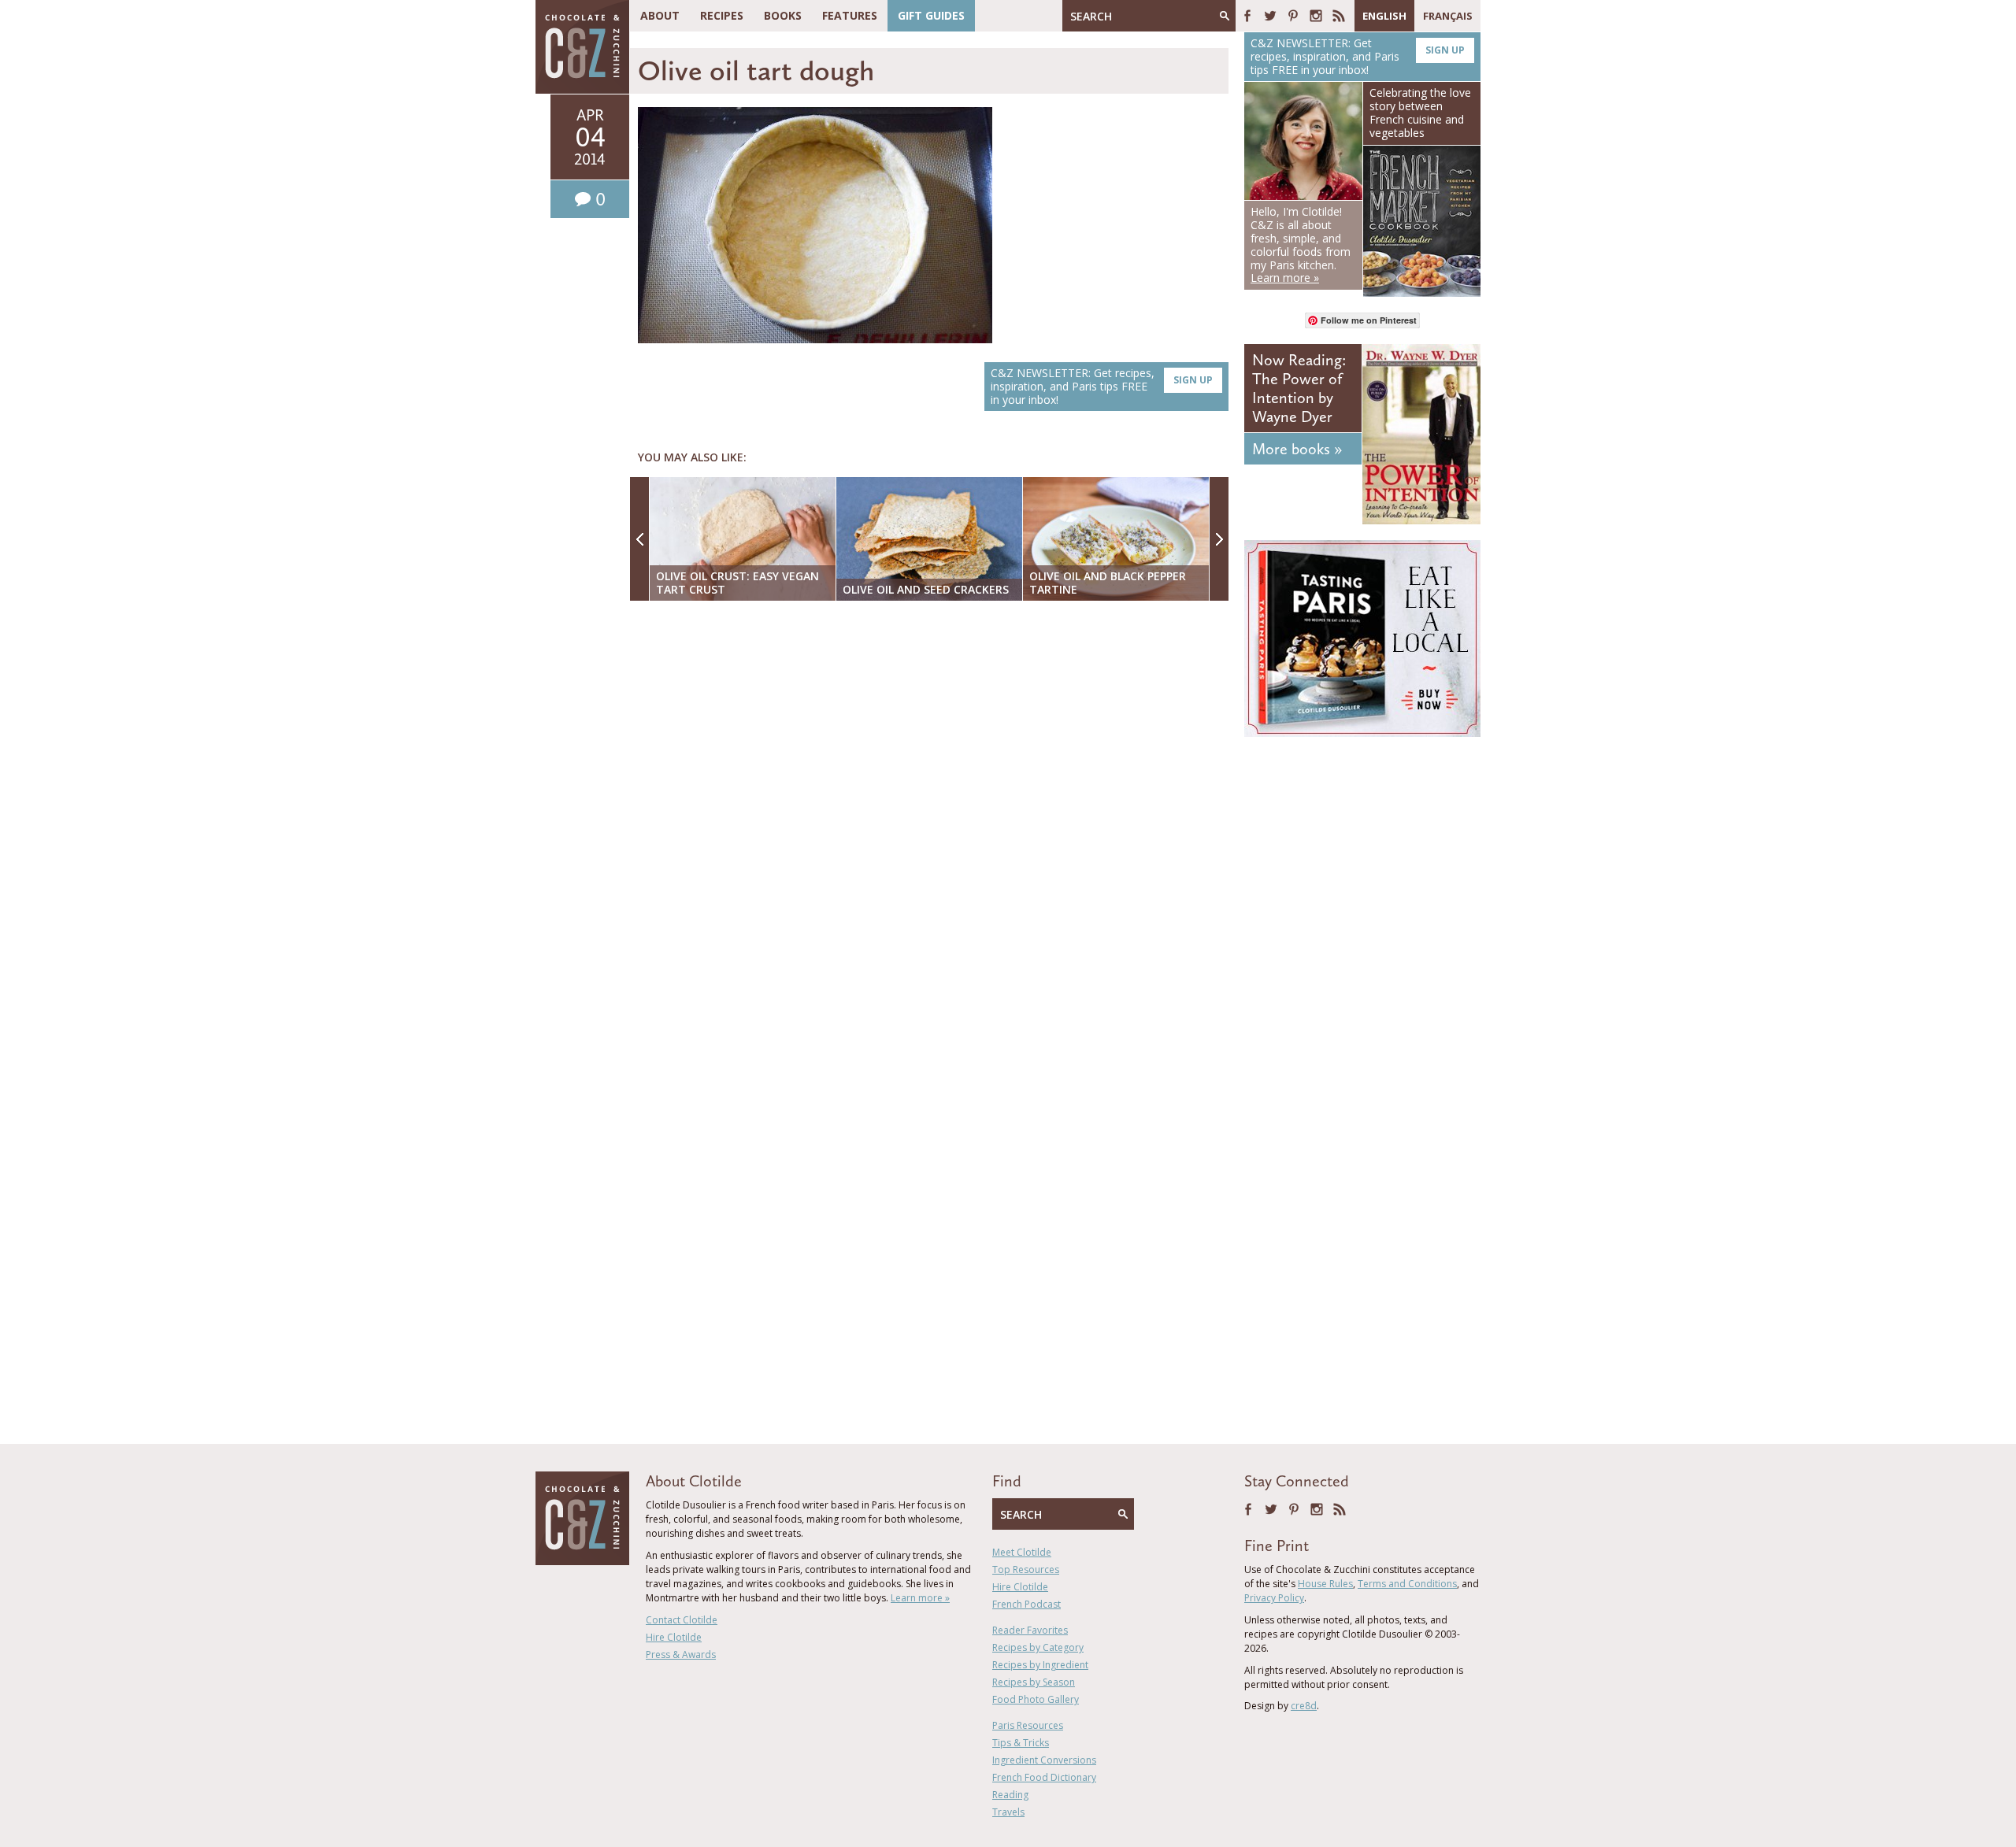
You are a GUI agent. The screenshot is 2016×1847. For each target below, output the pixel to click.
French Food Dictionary (1044, 1777)
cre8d (1304, 1706)
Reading (1010, 1795)
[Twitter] (1270, 16)
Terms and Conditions (1407, 1584)
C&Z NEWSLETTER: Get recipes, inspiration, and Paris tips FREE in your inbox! (1102, 386)
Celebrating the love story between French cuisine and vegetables (1420, 112)
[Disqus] (933, 816)
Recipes (722, 15)
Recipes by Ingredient (1040, 1665)
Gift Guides (931, 15)
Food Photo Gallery (1036, 1699)
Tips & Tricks (1021, 1743)
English (1384, 16)
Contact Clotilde (682, 1620)
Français (1448, 16)
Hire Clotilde (674, 1637)
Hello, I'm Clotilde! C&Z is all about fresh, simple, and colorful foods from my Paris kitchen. (1301, 244)
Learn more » (920, 1598)
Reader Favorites (1030, 1630)
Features (850, 15)
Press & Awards (681, 1655)
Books (783, 15)
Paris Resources (1028, 1725)
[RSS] (1339, 16)
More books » (1297, 449)
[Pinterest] (1293, 16)
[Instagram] (1316, 16)
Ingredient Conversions (1044, 1760)
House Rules (1325, 1584)
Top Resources (1026, 1569)
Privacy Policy (1274, 1598)
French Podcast (1027, 1604)
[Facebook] (1247, 16)
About (660, 15)
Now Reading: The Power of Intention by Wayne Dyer (1299, 388)
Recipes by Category (1038, 1647)
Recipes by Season (1034, 1682)
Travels (1008, 1812)
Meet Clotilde (1022, 1552)
